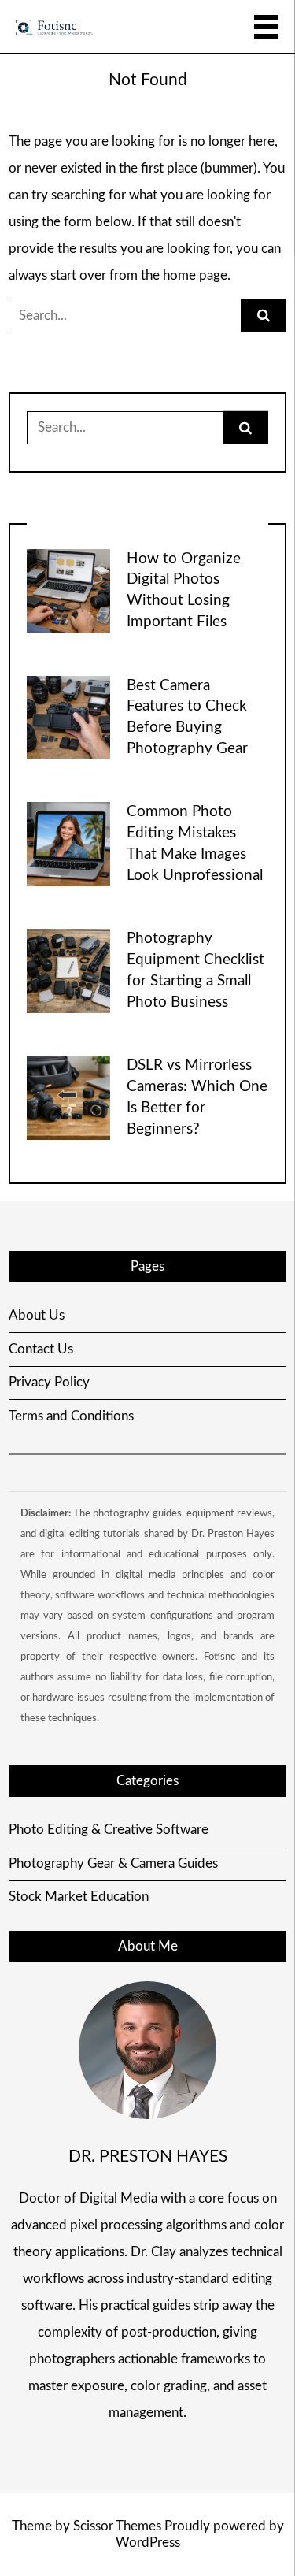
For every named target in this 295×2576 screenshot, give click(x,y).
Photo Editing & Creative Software (109, 1830)
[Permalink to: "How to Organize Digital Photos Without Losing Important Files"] (68, 590)
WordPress (148, 2543)
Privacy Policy (49, 1382)
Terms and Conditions (71, 1416)
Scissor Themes (117, 2526)
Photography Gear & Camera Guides (113, 1863)
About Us (37, 1315)
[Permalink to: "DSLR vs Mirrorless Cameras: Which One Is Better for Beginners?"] (68, 1097)
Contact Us (41, 1349)
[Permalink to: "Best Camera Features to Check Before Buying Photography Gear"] (68, 716)
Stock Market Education (79, 1897)
